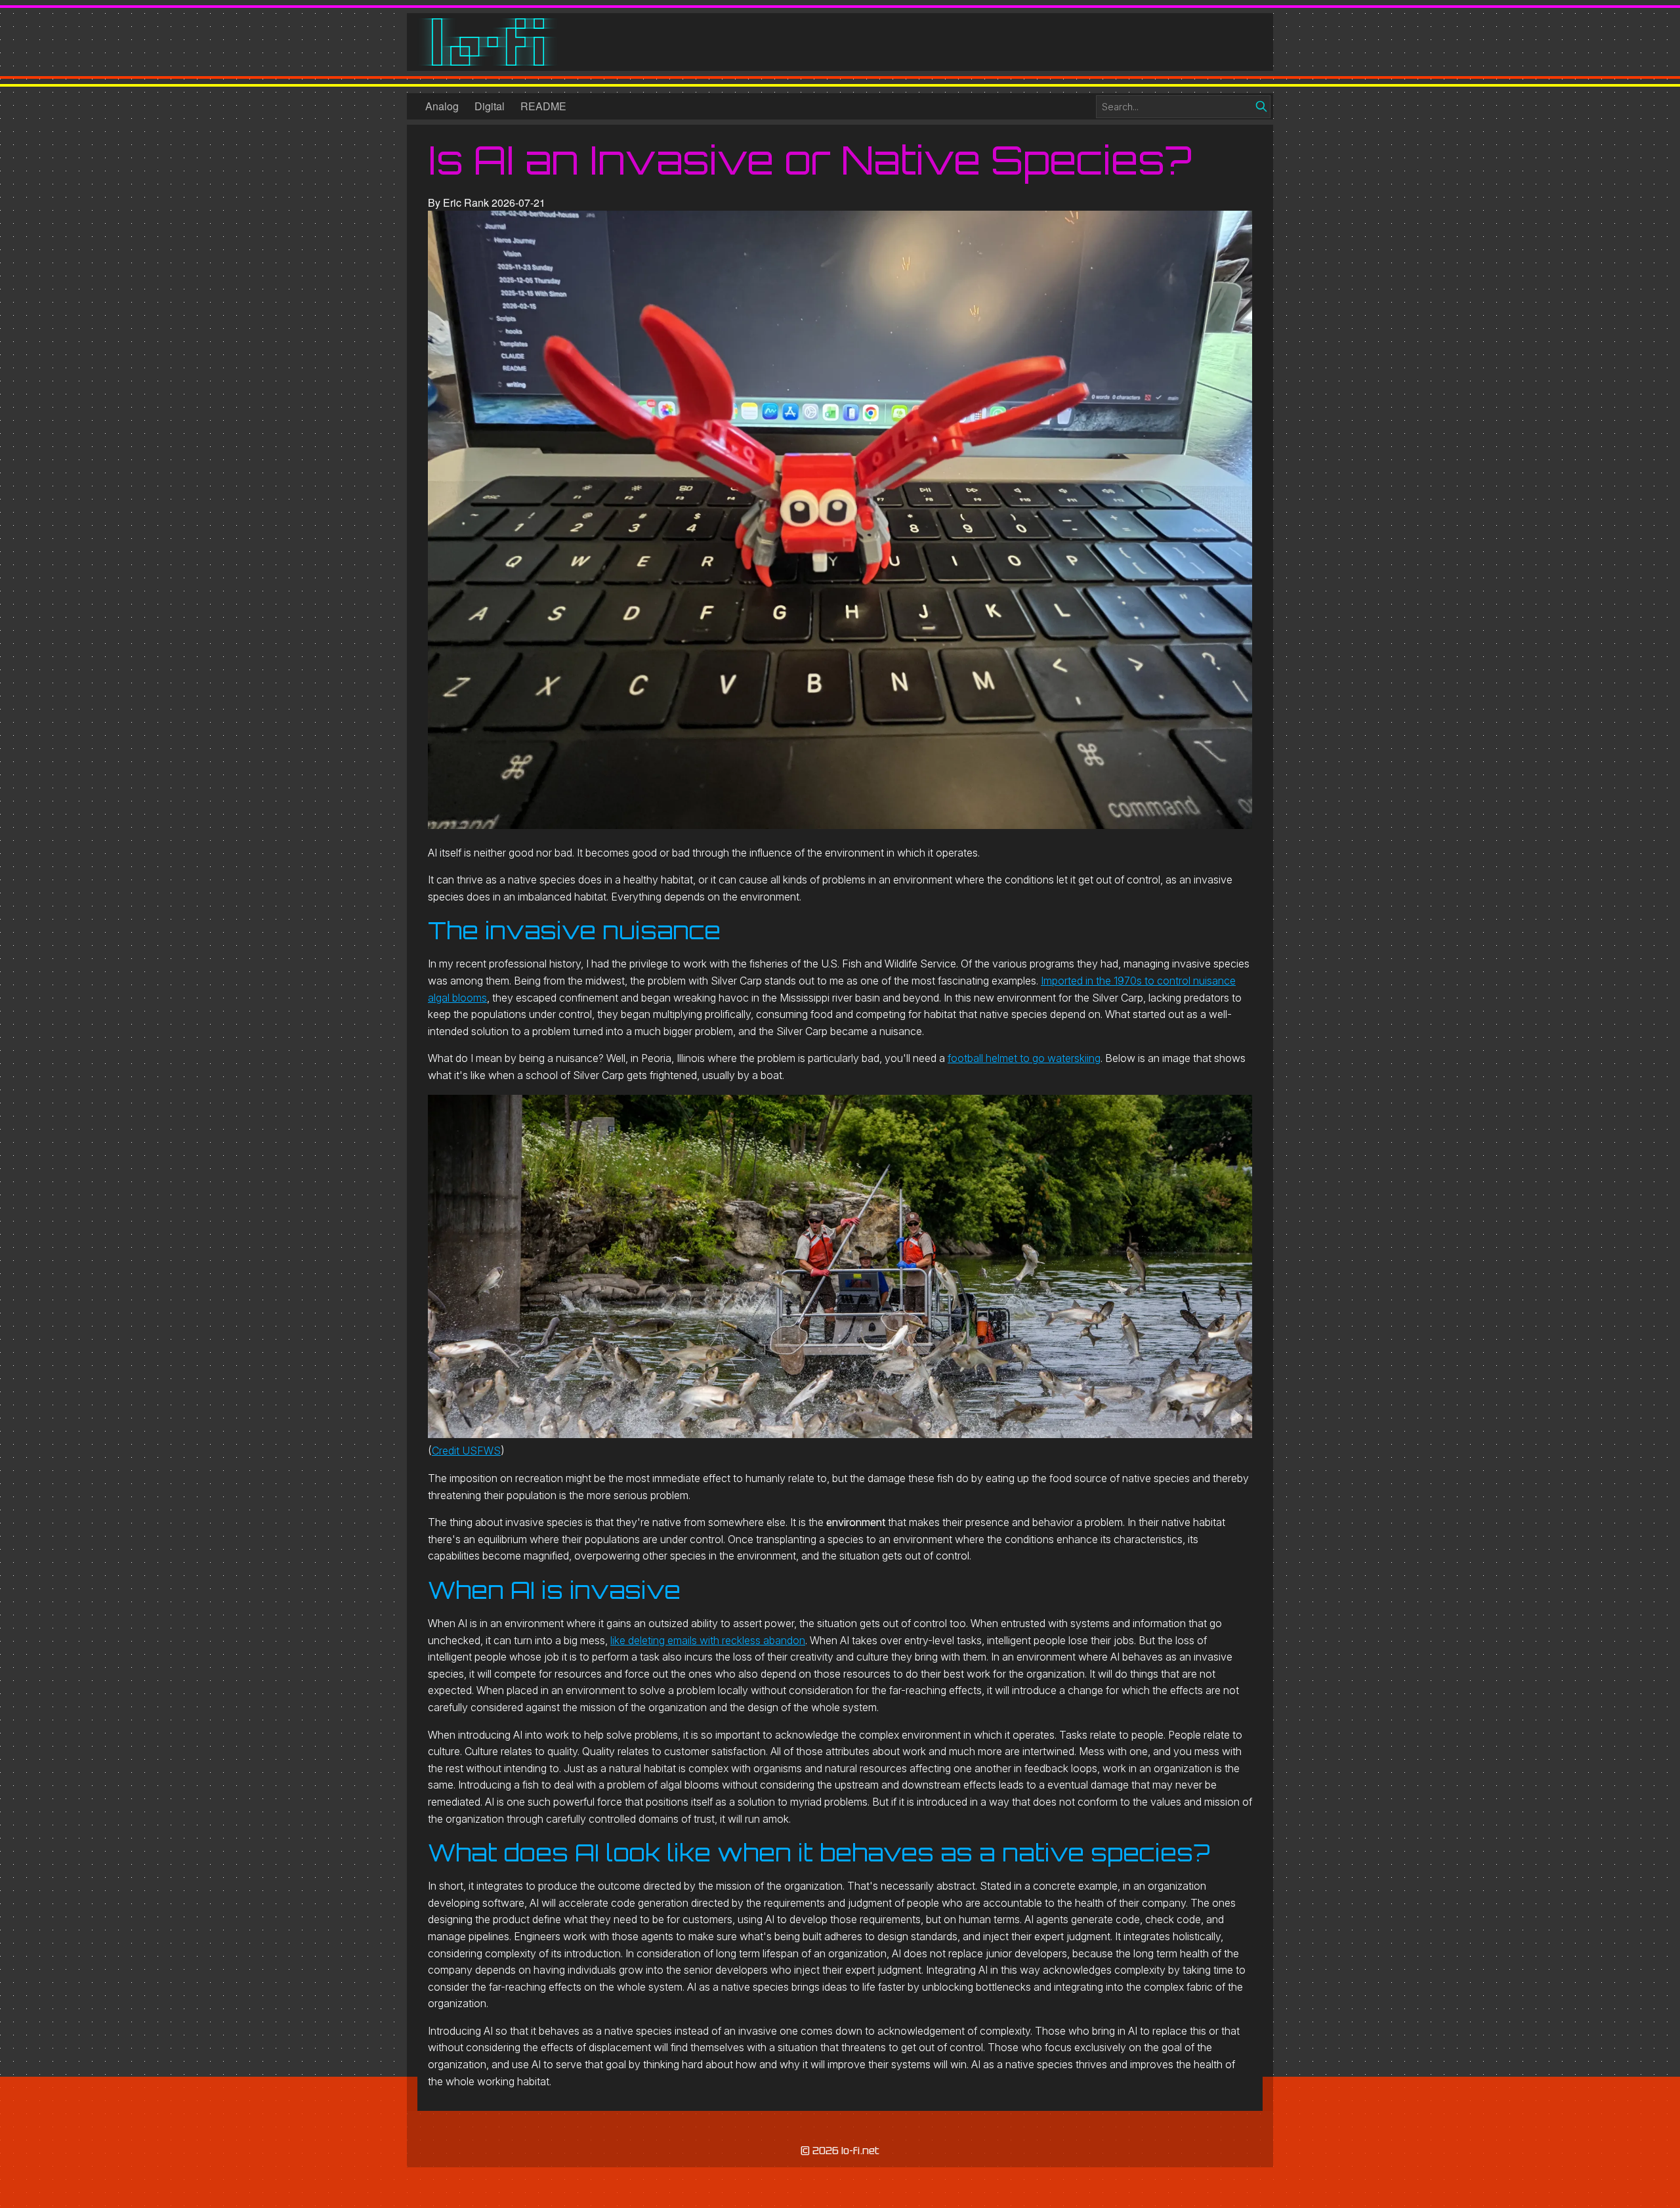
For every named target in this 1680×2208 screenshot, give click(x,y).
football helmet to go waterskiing (1024, 1058)
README (543, 106)
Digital (490, 106)
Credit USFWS (466, 1451)
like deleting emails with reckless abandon (708, 1640)
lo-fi (488, 42)
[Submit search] (1261, 106)
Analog (442, 106)
